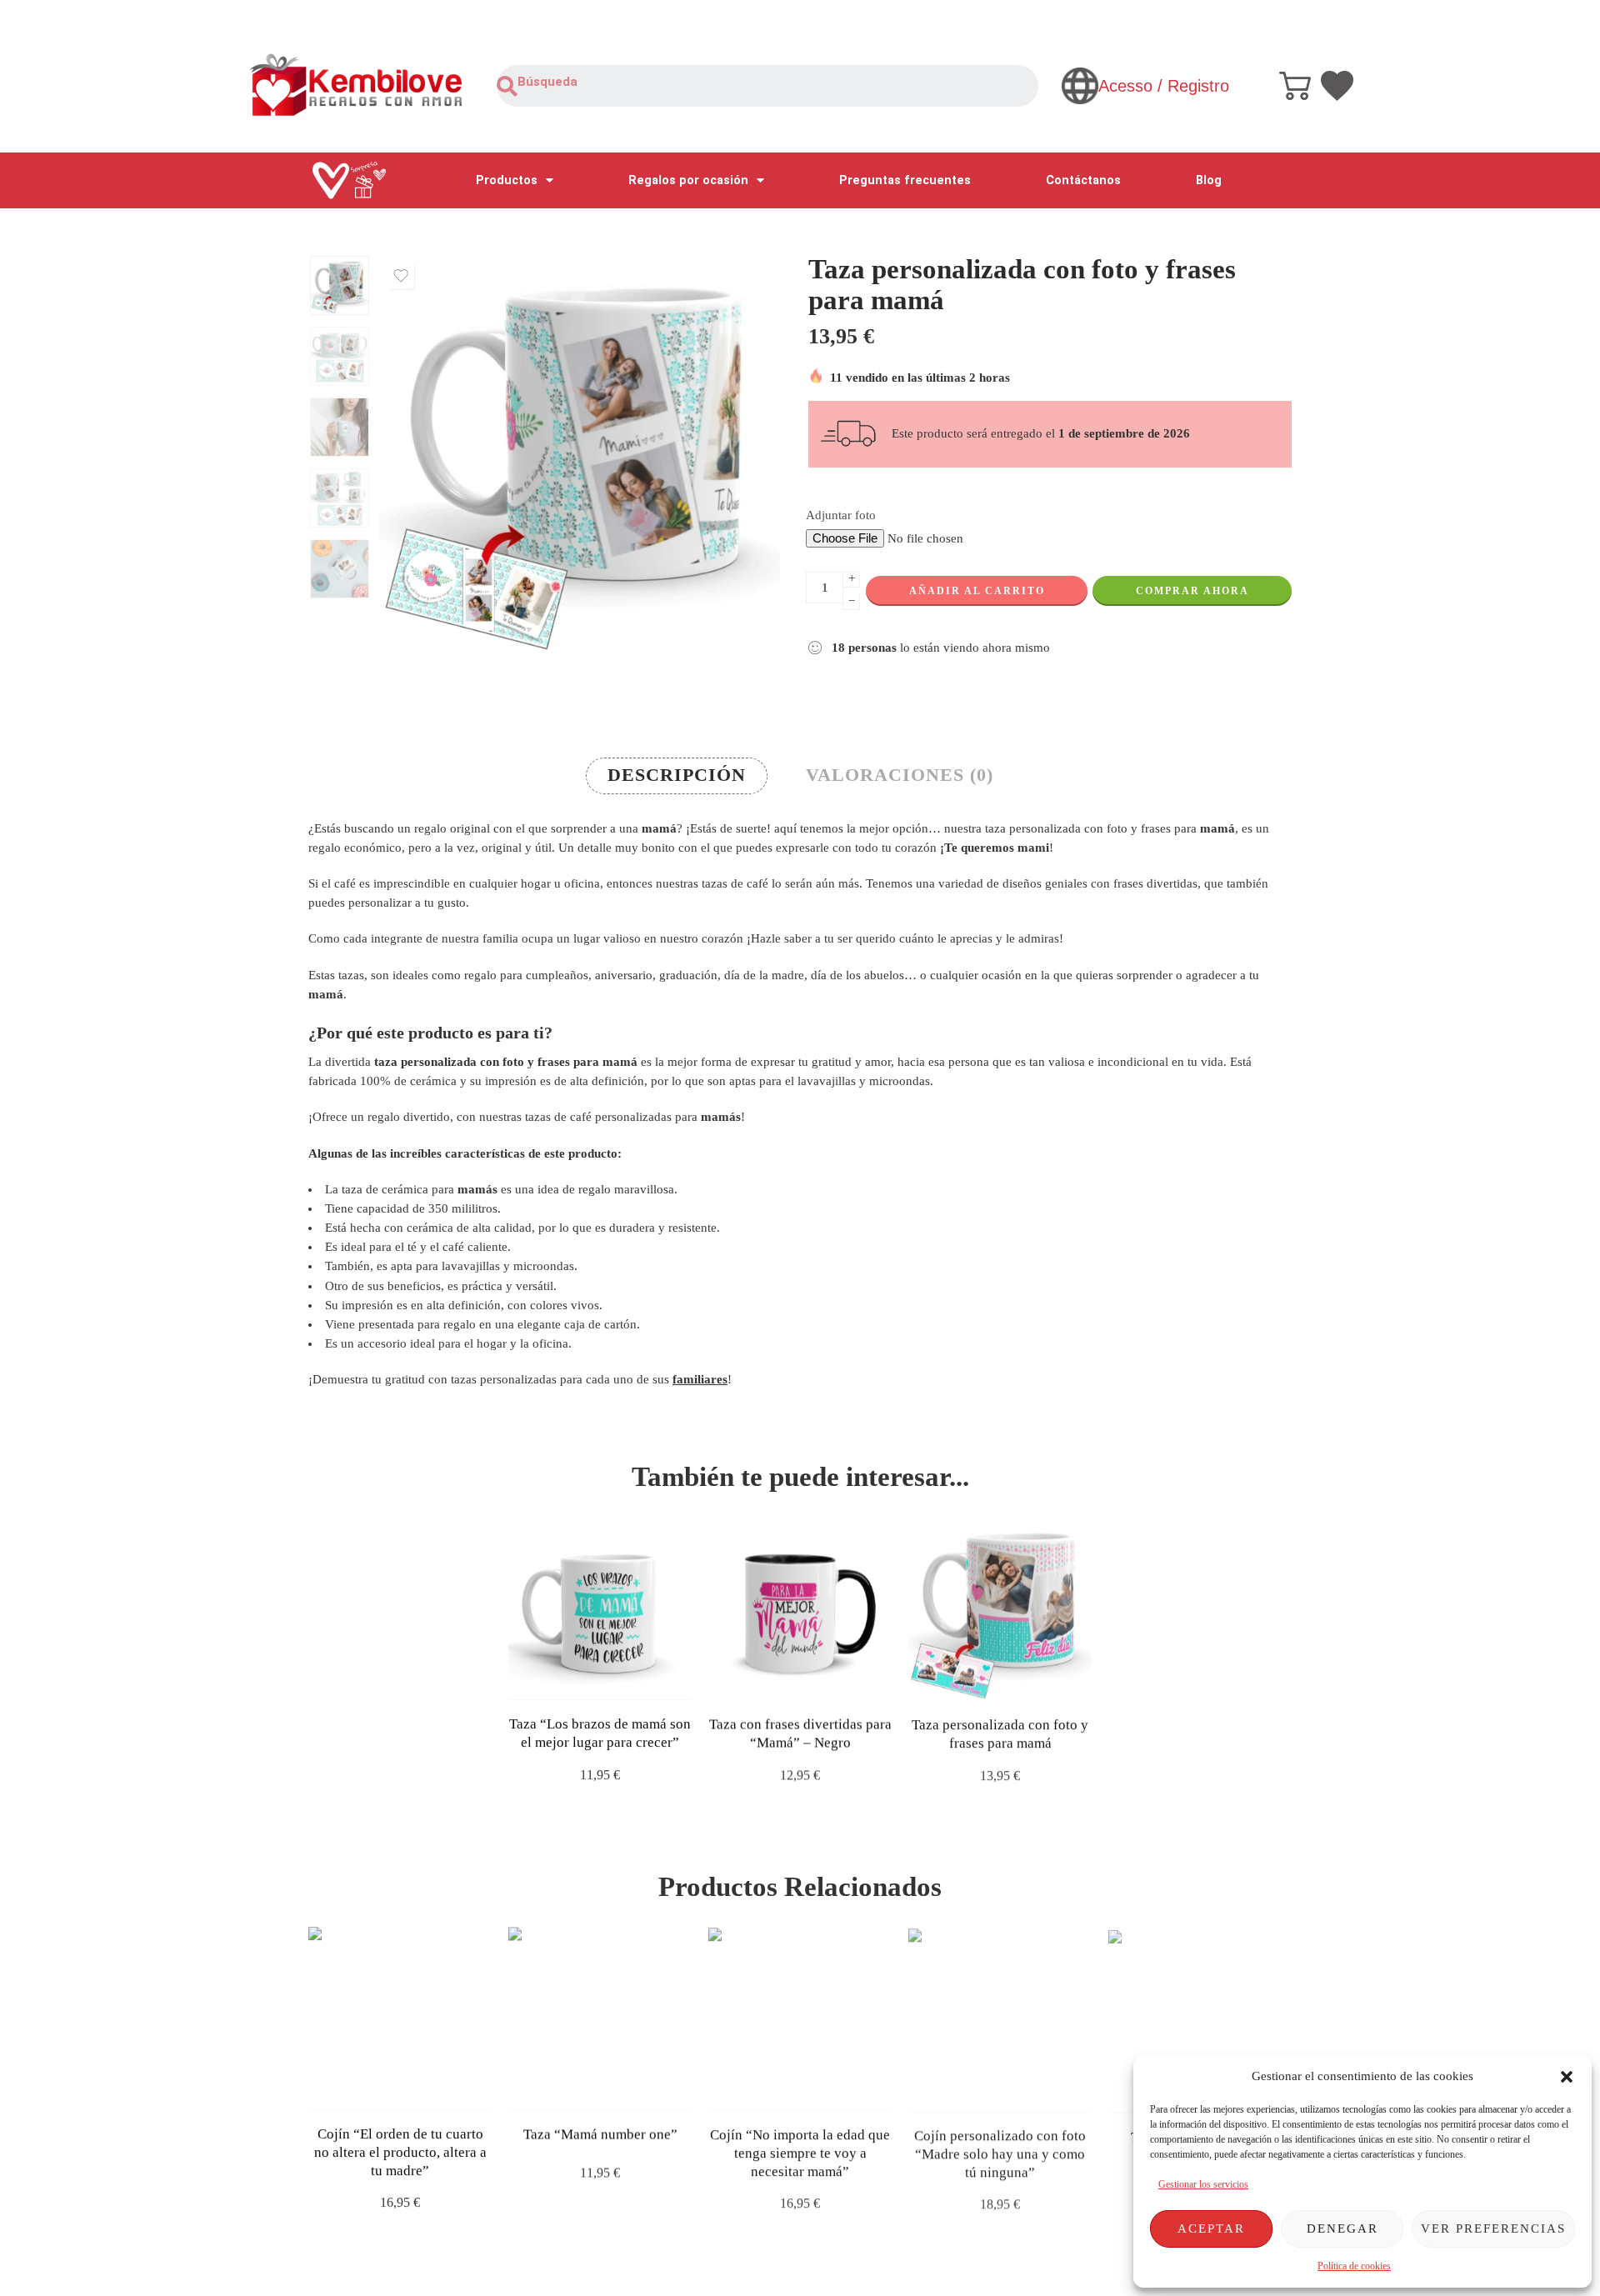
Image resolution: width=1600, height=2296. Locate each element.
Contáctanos (1083, 180)
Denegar (1342, 2228)
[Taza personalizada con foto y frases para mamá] (1000, 1608)
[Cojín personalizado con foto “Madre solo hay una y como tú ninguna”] (1000, 2018)
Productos (507, 180)
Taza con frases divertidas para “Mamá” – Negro (800, 1733)
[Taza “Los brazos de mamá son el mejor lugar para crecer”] (600, 1608)
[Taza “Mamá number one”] (600, 2018)
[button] (1567, 2077)
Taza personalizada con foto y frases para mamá (1000, 1733)
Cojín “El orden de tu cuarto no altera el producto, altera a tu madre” (400, 2152)
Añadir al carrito (977, 591)
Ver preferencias (1493, 2228)
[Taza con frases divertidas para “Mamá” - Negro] (800, 1608)
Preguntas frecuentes (905, 180)
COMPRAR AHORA (1192, 591)
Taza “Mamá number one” (600, 2134)
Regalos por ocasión (688, 180)
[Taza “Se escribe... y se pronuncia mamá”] (1200, 2018)
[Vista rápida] (615, 1683)
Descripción (677, 775)
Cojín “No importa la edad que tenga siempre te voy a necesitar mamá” (800, 2152)
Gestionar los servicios (1203, 2184)
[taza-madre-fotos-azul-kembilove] (340, 285)
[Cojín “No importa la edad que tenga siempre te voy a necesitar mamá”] (800, 2018)
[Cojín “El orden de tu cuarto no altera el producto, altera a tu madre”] (400, 2018)
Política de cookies (1354, 2266)
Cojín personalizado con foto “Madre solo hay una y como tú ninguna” (1000, 2152)
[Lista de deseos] (401, 276)
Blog (1209, 180)
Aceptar (1211, 2228)
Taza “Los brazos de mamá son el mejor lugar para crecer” (600, 1733)
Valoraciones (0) (900, 775)
